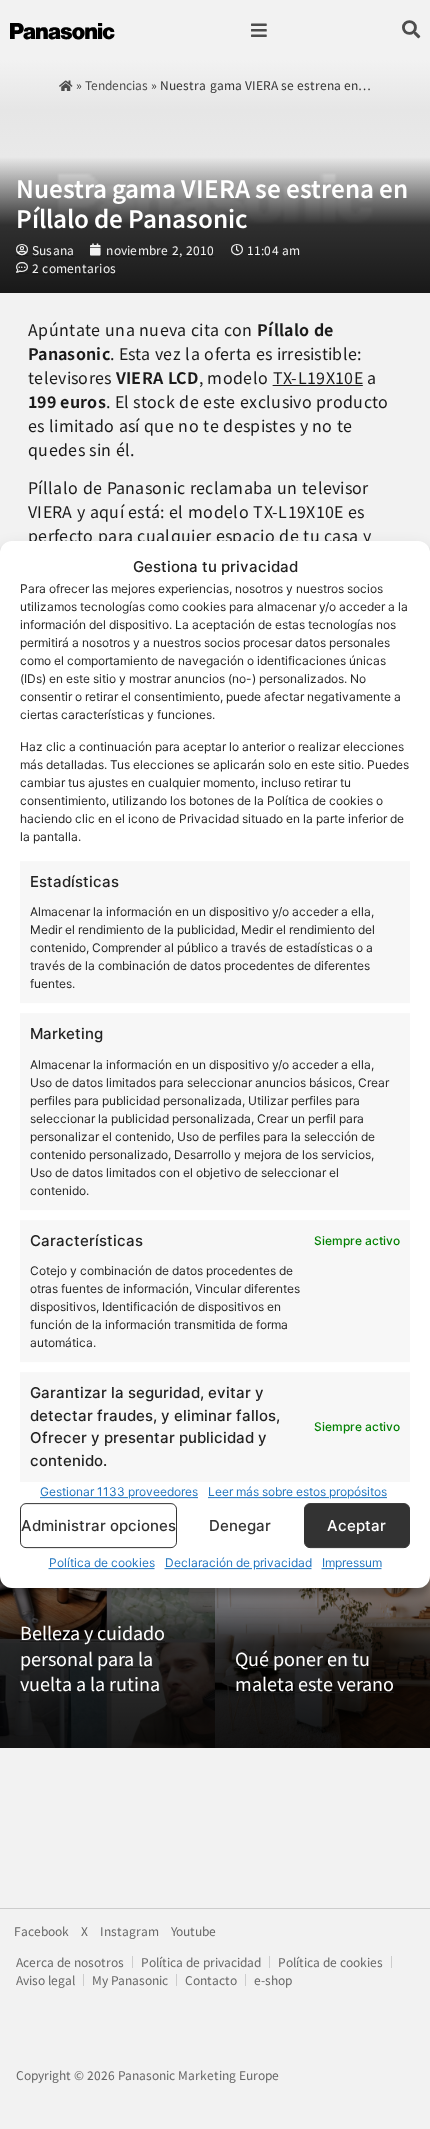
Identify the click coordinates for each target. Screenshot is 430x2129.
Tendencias (116, 84)
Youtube (193, 1931)
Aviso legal (45, 1979)
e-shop (273, 1979)
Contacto (211, 1979)
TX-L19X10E (318, 377)
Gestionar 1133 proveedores (119, 1491)
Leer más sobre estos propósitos (297, 1491)
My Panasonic (130, 1979)
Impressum (352, 1562)
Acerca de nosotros (70, 1961)
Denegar (240, 1525)
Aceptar (356, 1525)
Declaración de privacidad (238, 1562)
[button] (258, 30)
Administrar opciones (98, 1525)
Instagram (129, 1931)
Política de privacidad (201, 1961)
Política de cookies (102, 1562)
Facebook (41, 1931)
